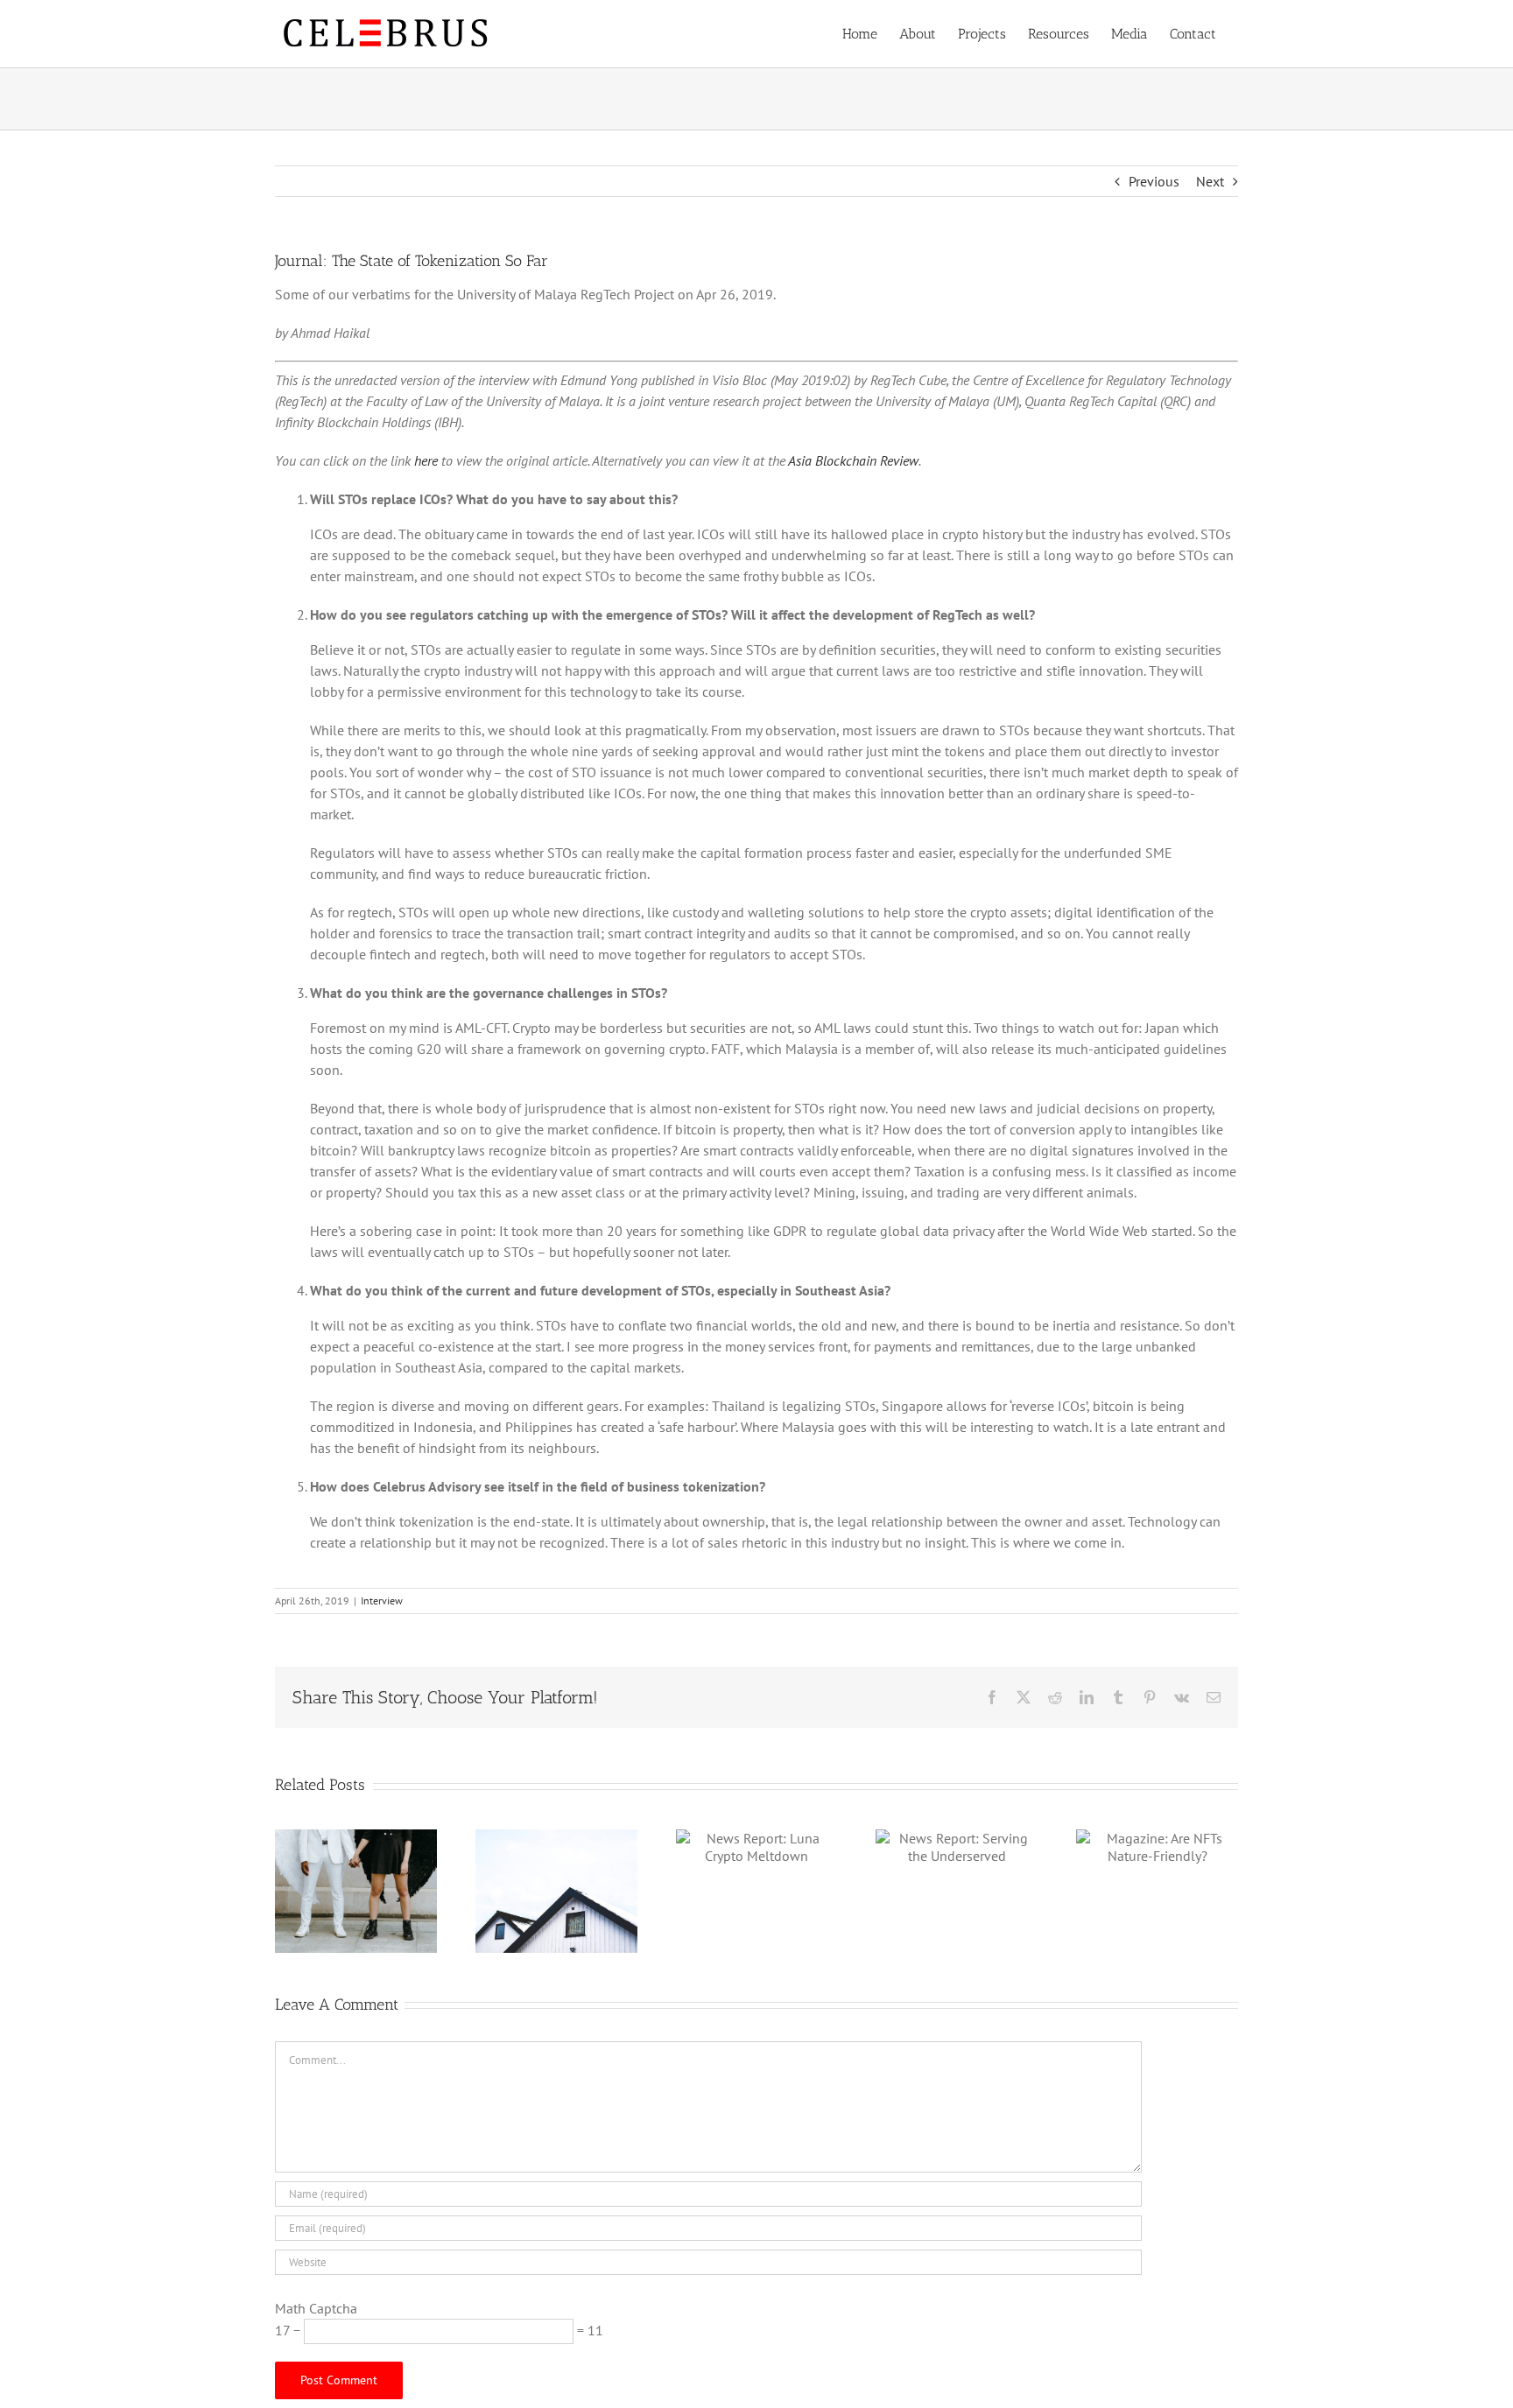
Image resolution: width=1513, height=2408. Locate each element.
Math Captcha (316, 2308)
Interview (382, 1601)
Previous (1154, 181)
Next (1210, 181)
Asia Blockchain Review (853, 460)
